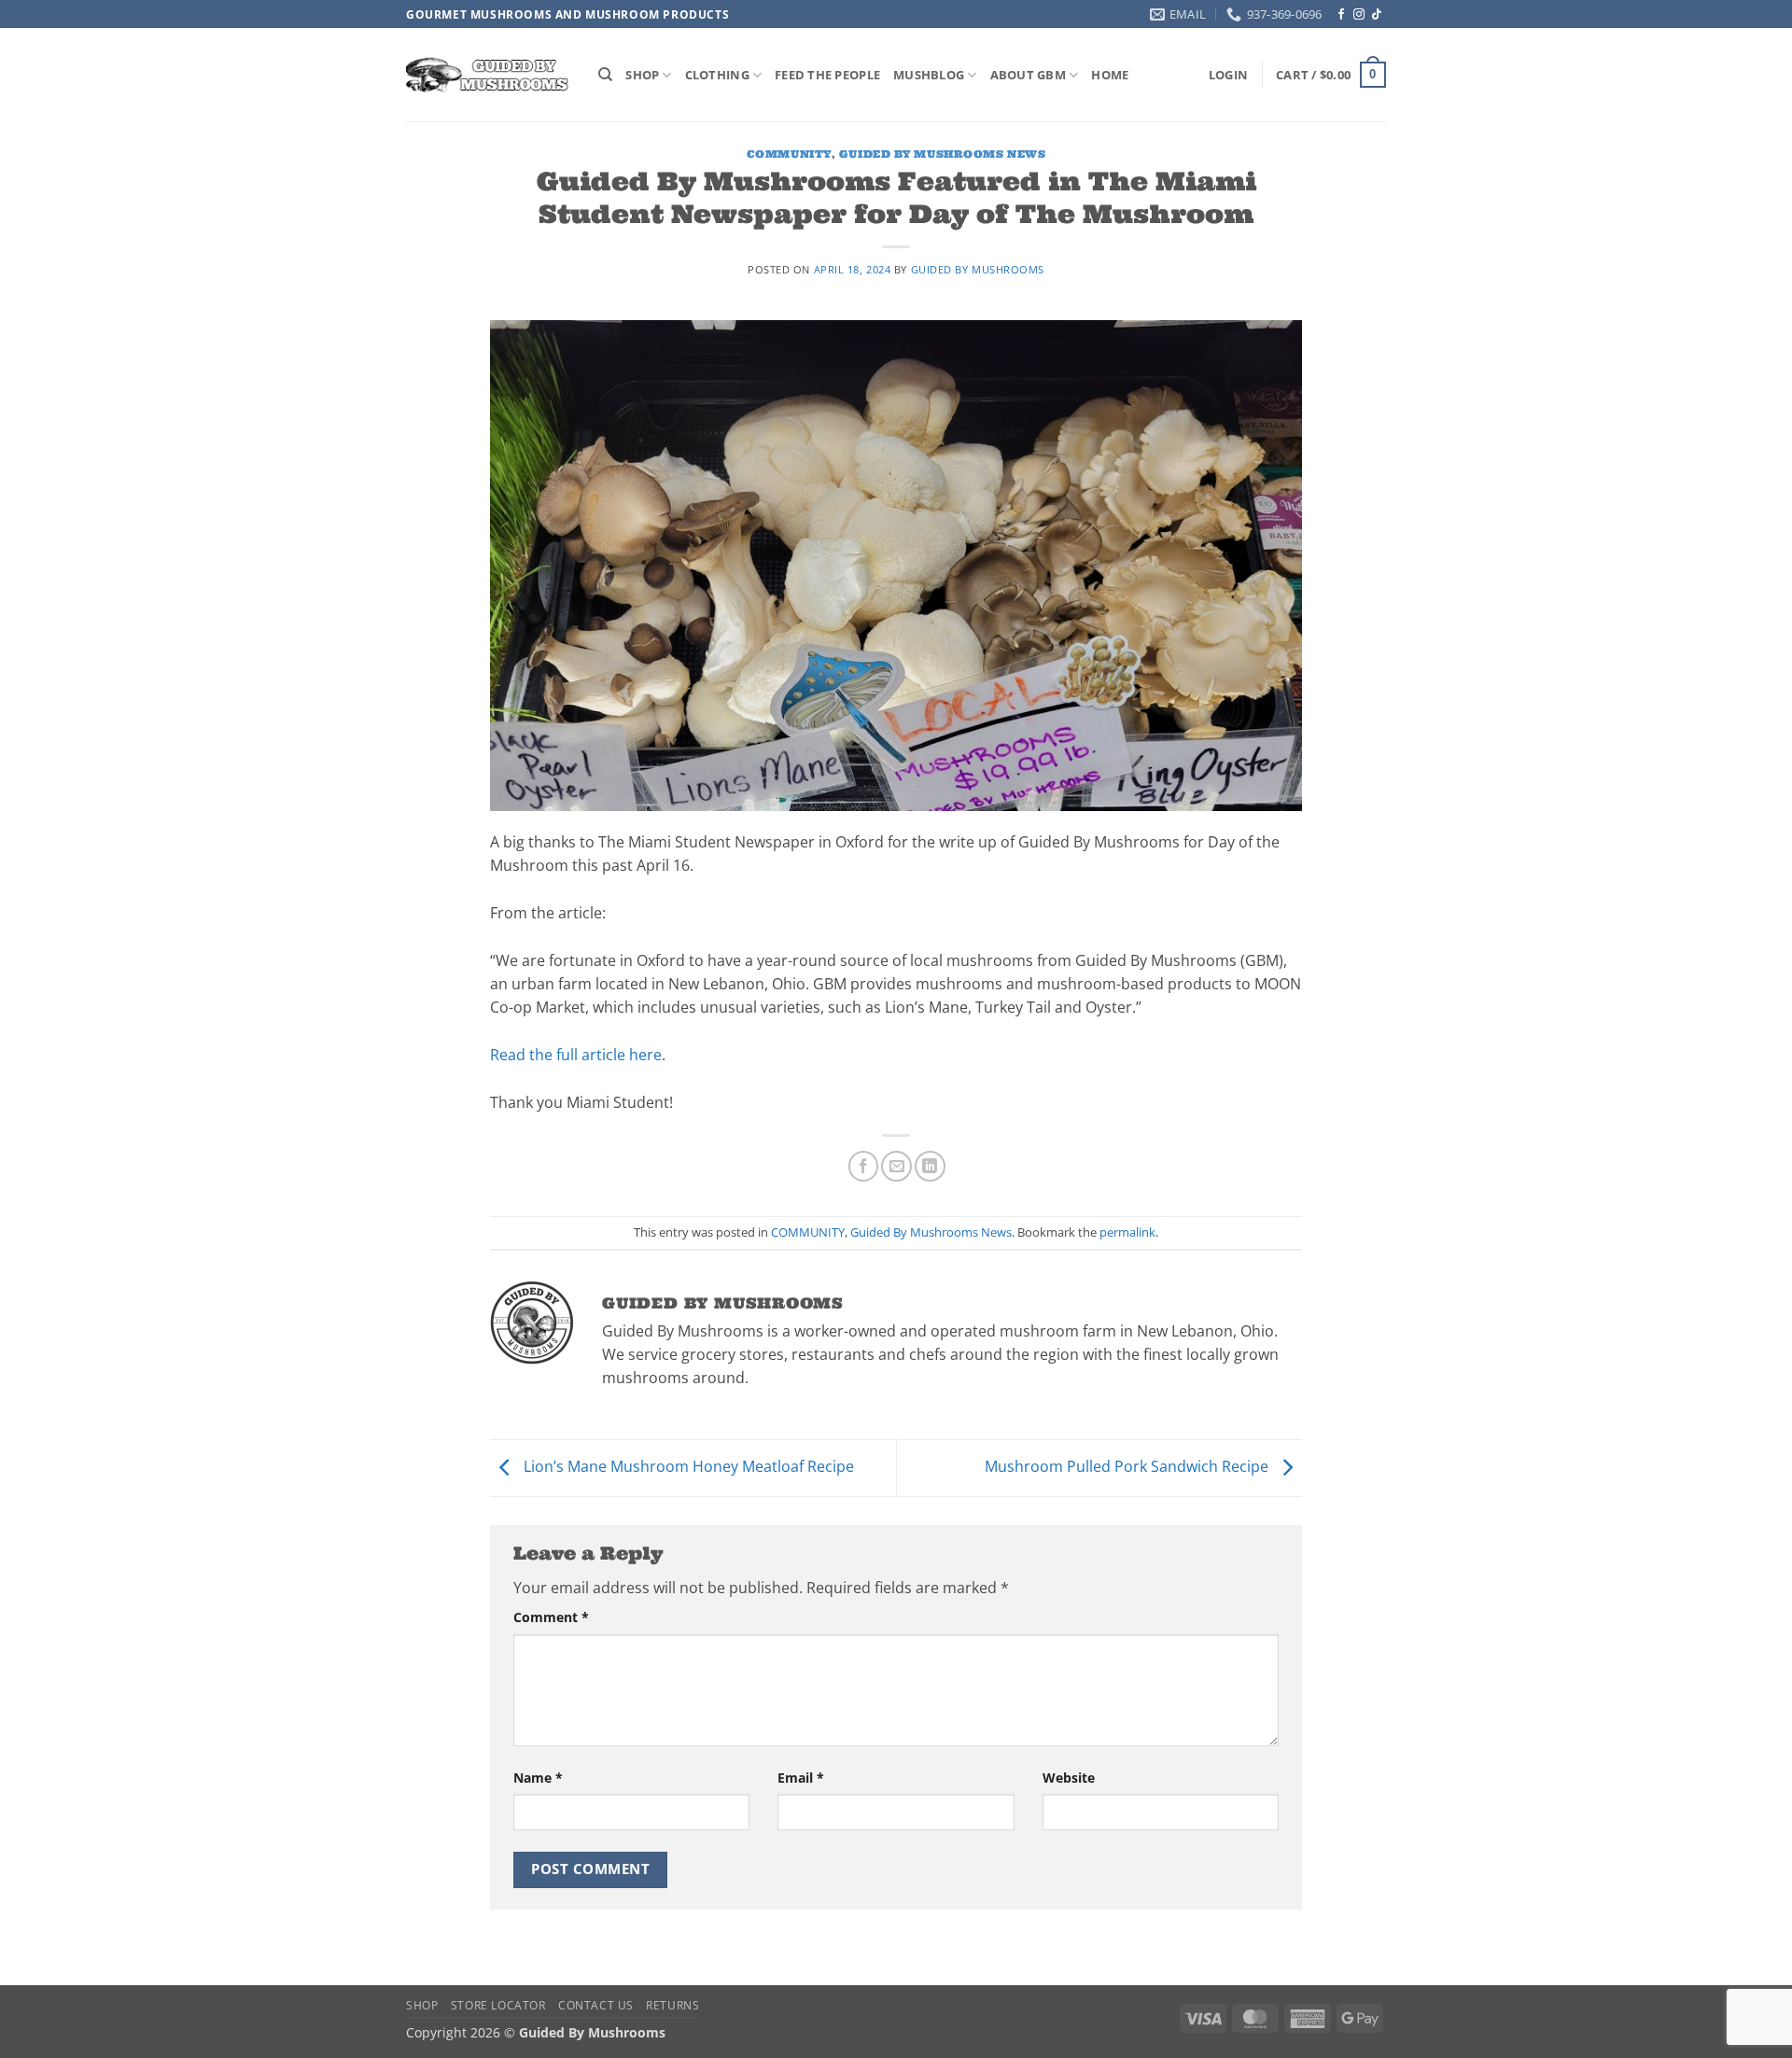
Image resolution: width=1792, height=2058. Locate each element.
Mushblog (929, 75)
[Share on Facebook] (864, 1166)
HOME (1110, 75)
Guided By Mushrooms (978, 269)
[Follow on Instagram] (1359, 15)
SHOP (642, 75)
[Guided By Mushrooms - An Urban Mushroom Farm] (488, 75)
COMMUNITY (789, 154)
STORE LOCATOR (498, 2005)
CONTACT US (596, 2005)
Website (1069, 1778)
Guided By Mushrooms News (942, 154)
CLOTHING (717, 75)
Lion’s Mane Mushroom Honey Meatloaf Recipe (687, 1466)
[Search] (605, 75)
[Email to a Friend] (896, 1166)
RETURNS (672, 2005)
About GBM (1028, 75)
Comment (551, 1617)
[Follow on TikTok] (1377, 15)
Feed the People (827, 75)
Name (538, 1778)
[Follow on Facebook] (1341, 15)
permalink (1127, 1232)
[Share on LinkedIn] (930, 1166)
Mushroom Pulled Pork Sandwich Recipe (1128, 1466)
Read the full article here (576, 1055)
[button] (1228, 75)
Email (801, 1778)
